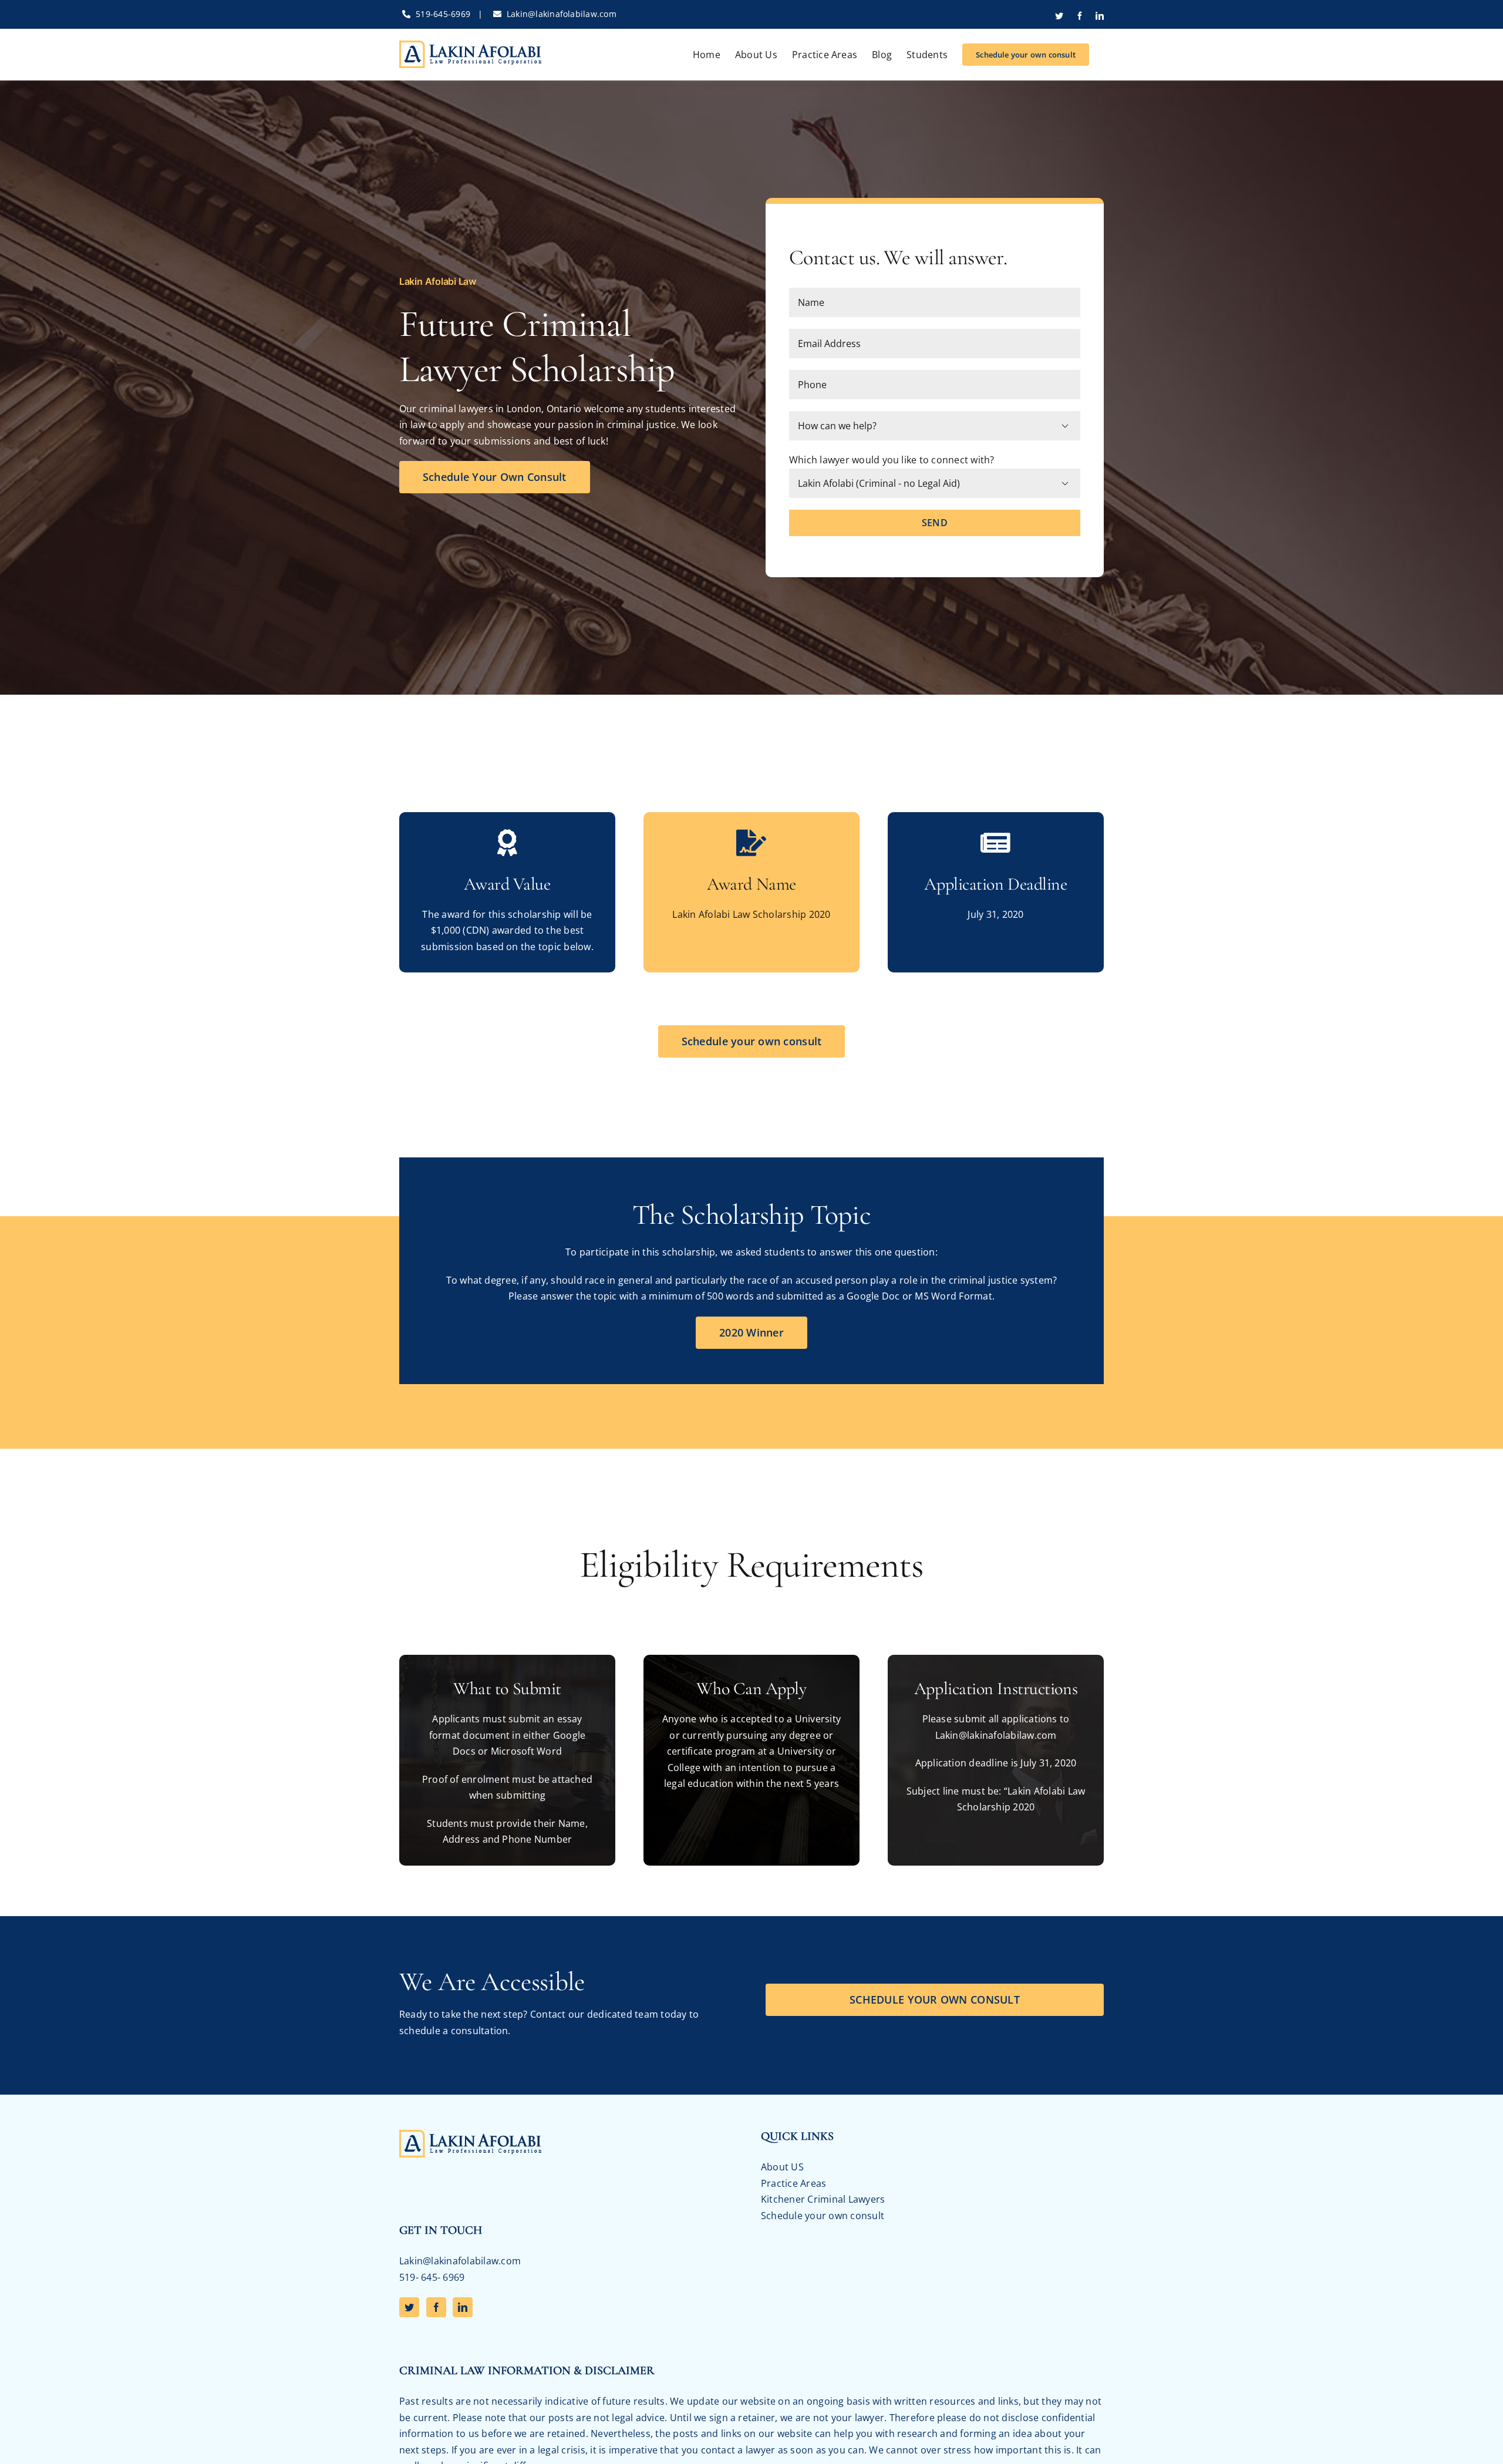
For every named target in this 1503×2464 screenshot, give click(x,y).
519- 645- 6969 (432, 2277)
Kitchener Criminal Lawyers (823, 2199)
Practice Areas (793, 2183)
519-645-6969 (443, 14)
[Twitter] (409, 2307)
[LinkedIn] (463, 2307)
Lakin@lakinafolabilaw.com (562, 14)
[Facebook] (436, 2307)
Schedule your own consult (823, 2216)
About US (782, 2167)
